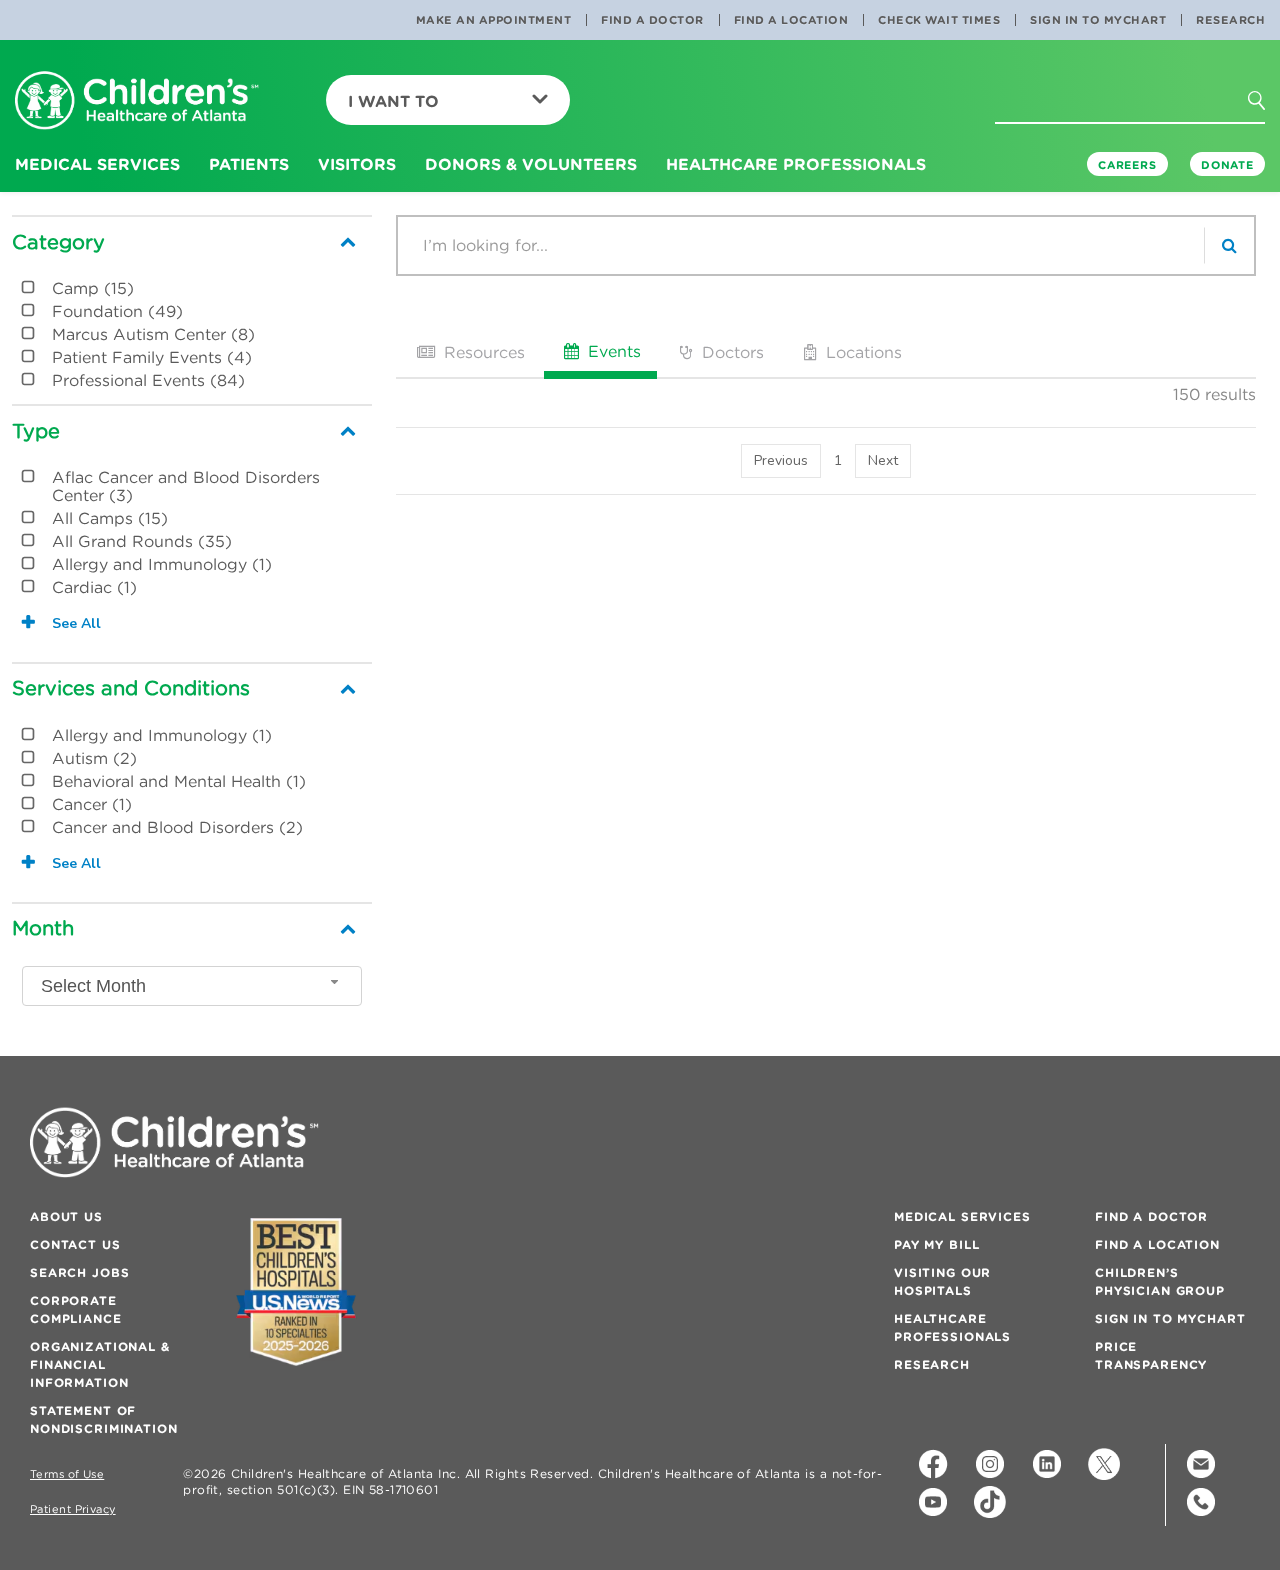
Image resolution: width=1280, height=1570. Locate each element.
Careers (1127, 165)
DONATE (1227, 165)
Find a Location (791, 20)
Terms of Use (67, 1474)
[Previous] (781, 461)
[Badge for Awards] (296, 1291)
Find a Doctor (652, 20)
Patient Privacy (73, 1509)
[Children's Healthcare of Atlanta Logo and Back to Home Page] (137, 101)
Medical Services (962, 1216)
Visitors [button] (357, 164)
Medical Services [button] (97, 164)
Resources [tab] (482, 352)
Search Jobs (79, 1272)
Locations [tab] (861, 352)
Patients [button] (249, 164)
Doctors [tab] (730, 352)
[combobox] (192, 986)
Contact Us (75, 1244)
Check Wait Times (939, 20)
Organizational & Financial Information (100, 1364)
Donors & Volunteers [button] (531, 164)
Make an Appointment (494, 20)
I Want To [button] (393, 101)
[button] (1268, 107)
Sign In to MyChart (1098, 20)
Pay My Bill (936, 1244)
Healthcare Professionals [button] (796, 164)
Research (1230, 20)
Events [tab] (612, 351)
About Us (66, 1216)
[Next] (883, 461)
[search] (1229, 245)
